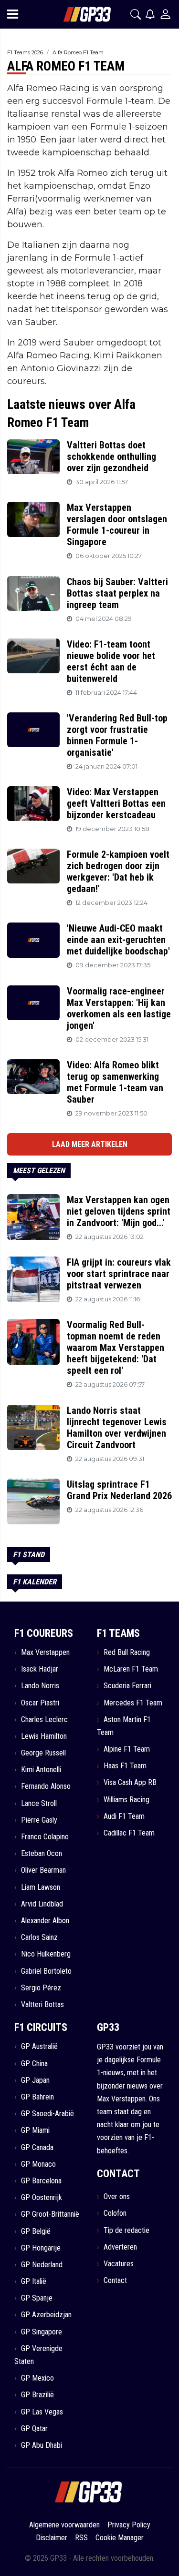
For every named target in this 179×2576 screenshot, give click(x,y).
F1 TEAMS (118, 1633)
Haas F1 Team (125, 1766)
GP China (34, 2064)
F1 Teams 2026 (25, 52)
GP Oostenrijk (42, 2197)
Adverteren (120, 2247)
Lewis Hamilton (44, 1736)
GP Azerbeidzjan (46, 2315)
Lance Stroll (39, 1803)
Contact (115, 2280)
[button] (136, 14)
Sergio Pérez (41, 1988)
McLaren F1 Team (131, 1669)
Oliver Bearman (43, 1870)
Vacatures (119, 2264)
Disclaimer (52, 2538)
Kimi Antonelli (41, 1770)
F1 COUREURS (44, 1633)
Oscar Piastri (40, 1703)
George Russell (43, 1753)
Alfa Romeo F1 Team (78, 52)
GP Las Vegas (42, 2412)
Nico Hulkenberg (46, 1954)
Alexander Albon (45, 1921)
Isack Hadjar (40, 1669)
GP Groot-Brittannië (50, 2214)
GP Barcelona (41, 2181)
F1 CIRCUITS (41, 2027)
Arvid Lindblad (42, 1904)
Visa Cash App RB (130, 1782)
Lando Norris (40, 1686)
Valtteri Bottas (42, 2004)
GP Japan (35, 2080)
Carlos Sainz (39, 1937)
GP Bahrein (37, 2097)
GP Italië (34, 2281)
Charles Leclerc (44, 1719)
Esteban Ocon (42, 1853)
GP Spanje (37, 2298)
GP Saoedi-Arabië (47, 2114)
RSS (81, 2538)
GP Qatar (34, 2429)
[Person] (165, 14)
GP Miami (35, 2130)
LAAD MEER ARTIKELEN (90, 1144)
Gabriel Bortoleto (46, 1971)
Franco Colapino (45, 1837)
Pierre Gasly (39, 1820)
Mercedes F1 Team (133, 1703)
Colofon (115, 2213)
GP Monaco (38, 2164)
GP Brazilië (37, 2395)
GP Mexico (37, 2378)
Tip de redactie (126, 2230)
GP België (36, 2231)
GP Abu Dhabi (42, 2445)
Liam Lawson (41, 1887)
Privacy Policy (129, 2525)
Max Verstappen (45, 1652)
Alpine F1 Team (127, 1749)
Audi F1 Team (124, 1816)
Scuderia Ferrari (127, 1686)
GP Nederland (42, 2265)
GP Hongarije (41, 2248)
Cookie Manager (120, 2538)
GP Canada (37, 2147)
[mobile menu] (13, 14)
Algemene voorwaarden (64, 2525)
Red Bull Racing (127, 1652)
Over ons (117, 2196)
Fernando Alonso (46, 1786)
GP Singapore (42, 2332)
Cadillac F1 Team (129, 1833)
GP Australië (39, 2046)
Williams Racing (126, 1800)
